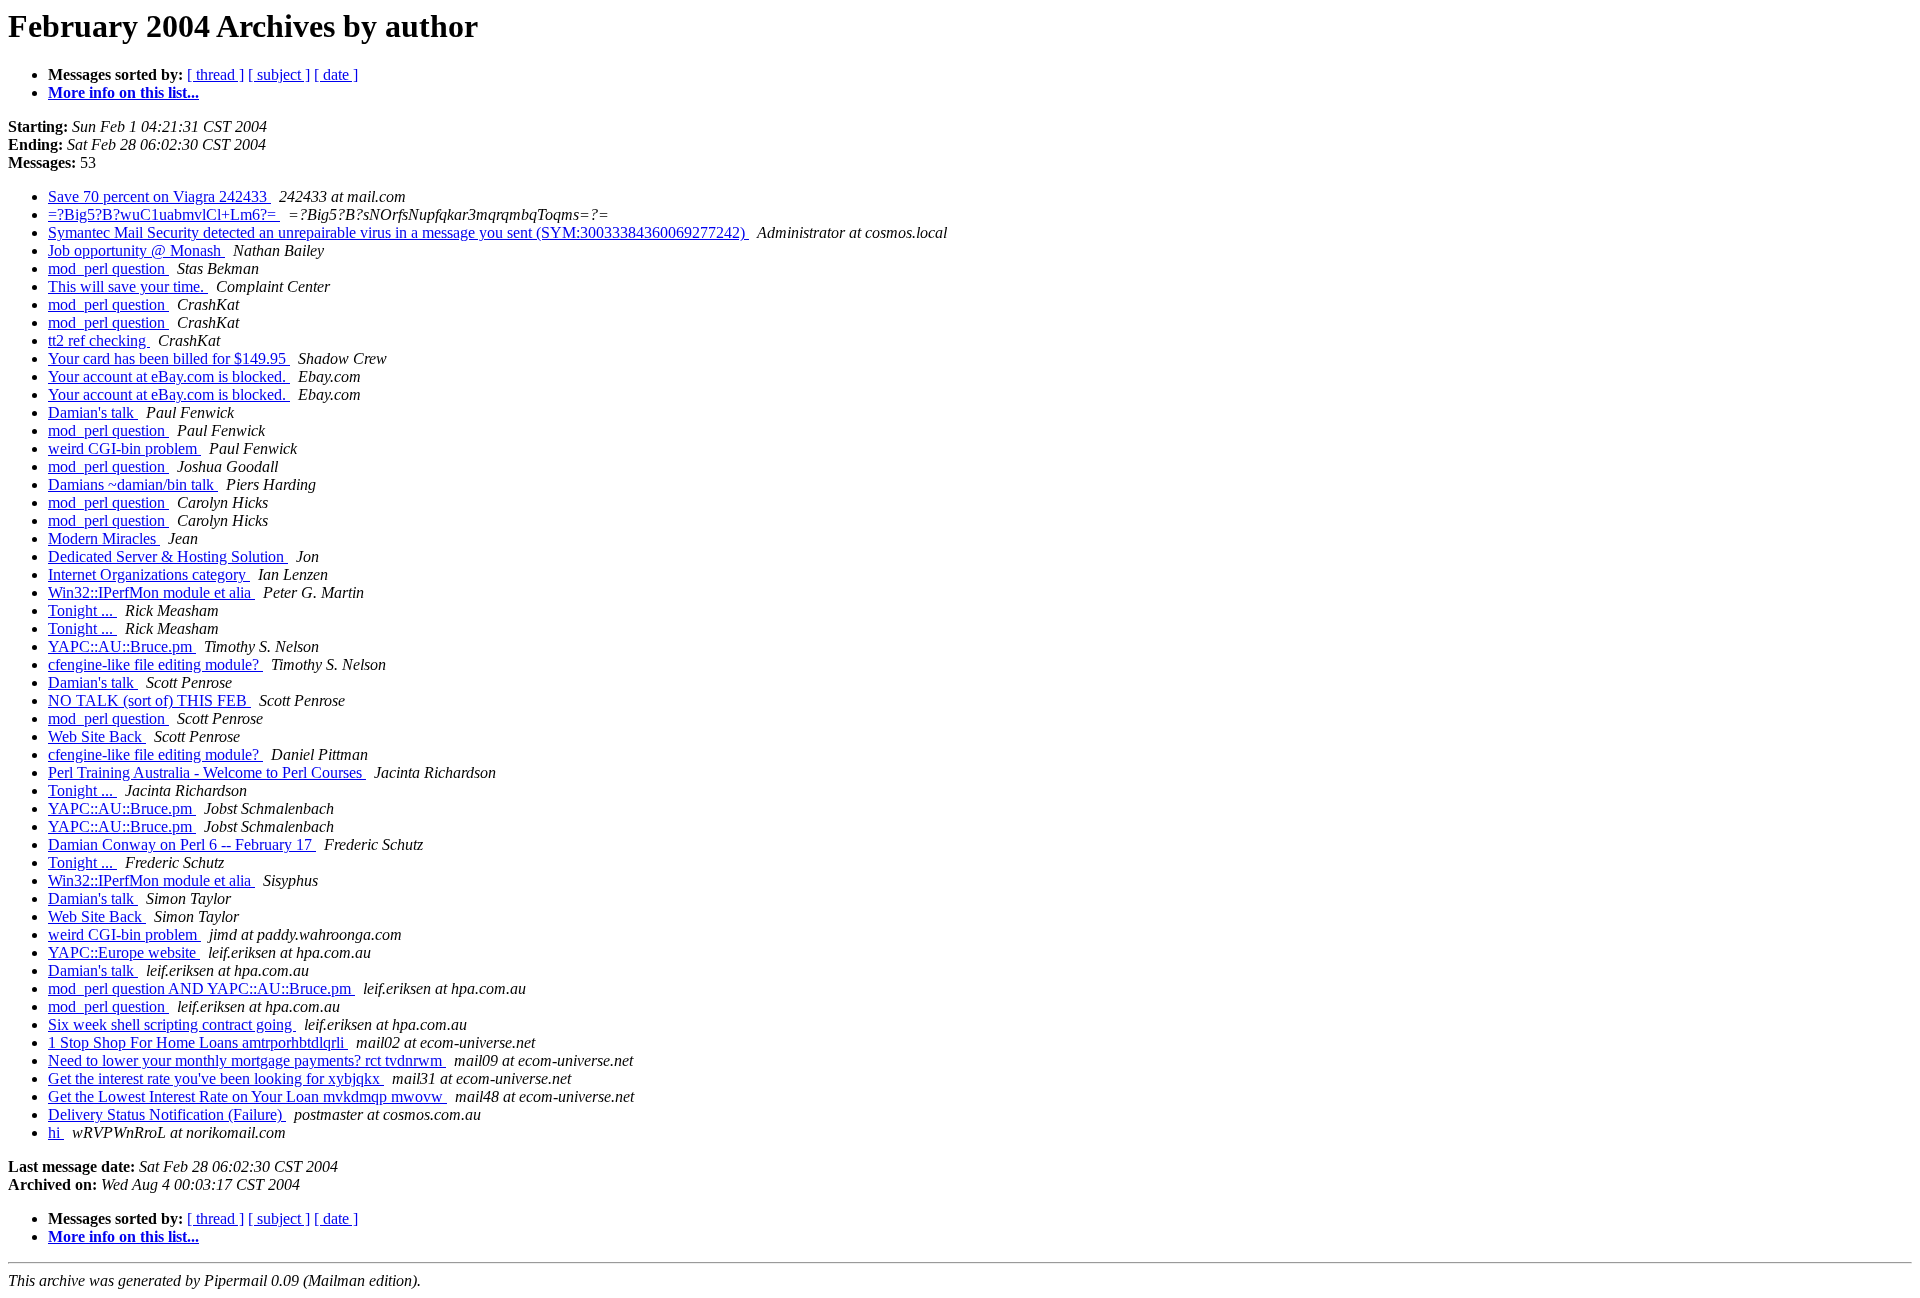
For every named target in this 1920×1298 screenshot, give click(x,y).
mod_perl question (108, 268)
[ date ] (336, 74)
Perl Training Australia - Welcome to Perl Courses (207, 772)
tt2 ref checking (99, 340)
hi (56, 1132)
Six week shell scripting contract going (172, 1024)
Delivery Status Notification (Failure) (167, 1114)
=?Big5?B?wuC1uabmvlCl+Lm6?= (164, 214)
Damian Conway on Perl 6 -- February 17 (182, 844)
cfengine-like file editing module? (155, 664)
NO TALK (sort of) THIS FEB (149, 700)
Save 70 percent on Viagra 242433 (159, 196)
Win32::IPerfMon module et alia (151, 592)
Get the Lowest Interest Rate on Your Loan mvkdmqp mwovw (247, 1096)
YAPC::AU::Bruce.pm (122, 646)
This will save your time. (128, 286)
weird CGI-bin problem (124, 448)
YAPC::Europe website (124, 952)
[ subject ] (279, 74)
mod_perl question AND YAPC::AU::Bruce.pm (201, 988)
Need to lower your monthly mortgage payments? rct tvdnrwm (247, 1060)
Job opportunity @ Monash (136, 250)
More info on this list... (123, 92)
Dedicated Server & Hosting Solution (168, 556)
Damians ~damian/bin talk (133, 484)
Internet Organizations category (149, 574)
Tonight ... (82, 610)
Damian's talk (93, 412)
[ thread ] (215, 74)
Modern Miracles (104, 538)
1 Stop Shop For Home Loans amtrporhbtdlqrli (198, 1042)
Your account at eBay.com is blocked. (169, 376)
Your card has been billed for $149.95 (169, 358)
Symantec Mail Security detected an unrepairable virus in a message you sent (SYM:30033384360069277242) (398, 232)
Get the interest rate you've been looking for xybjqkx (216, 1078)
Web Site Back (97, 736)
